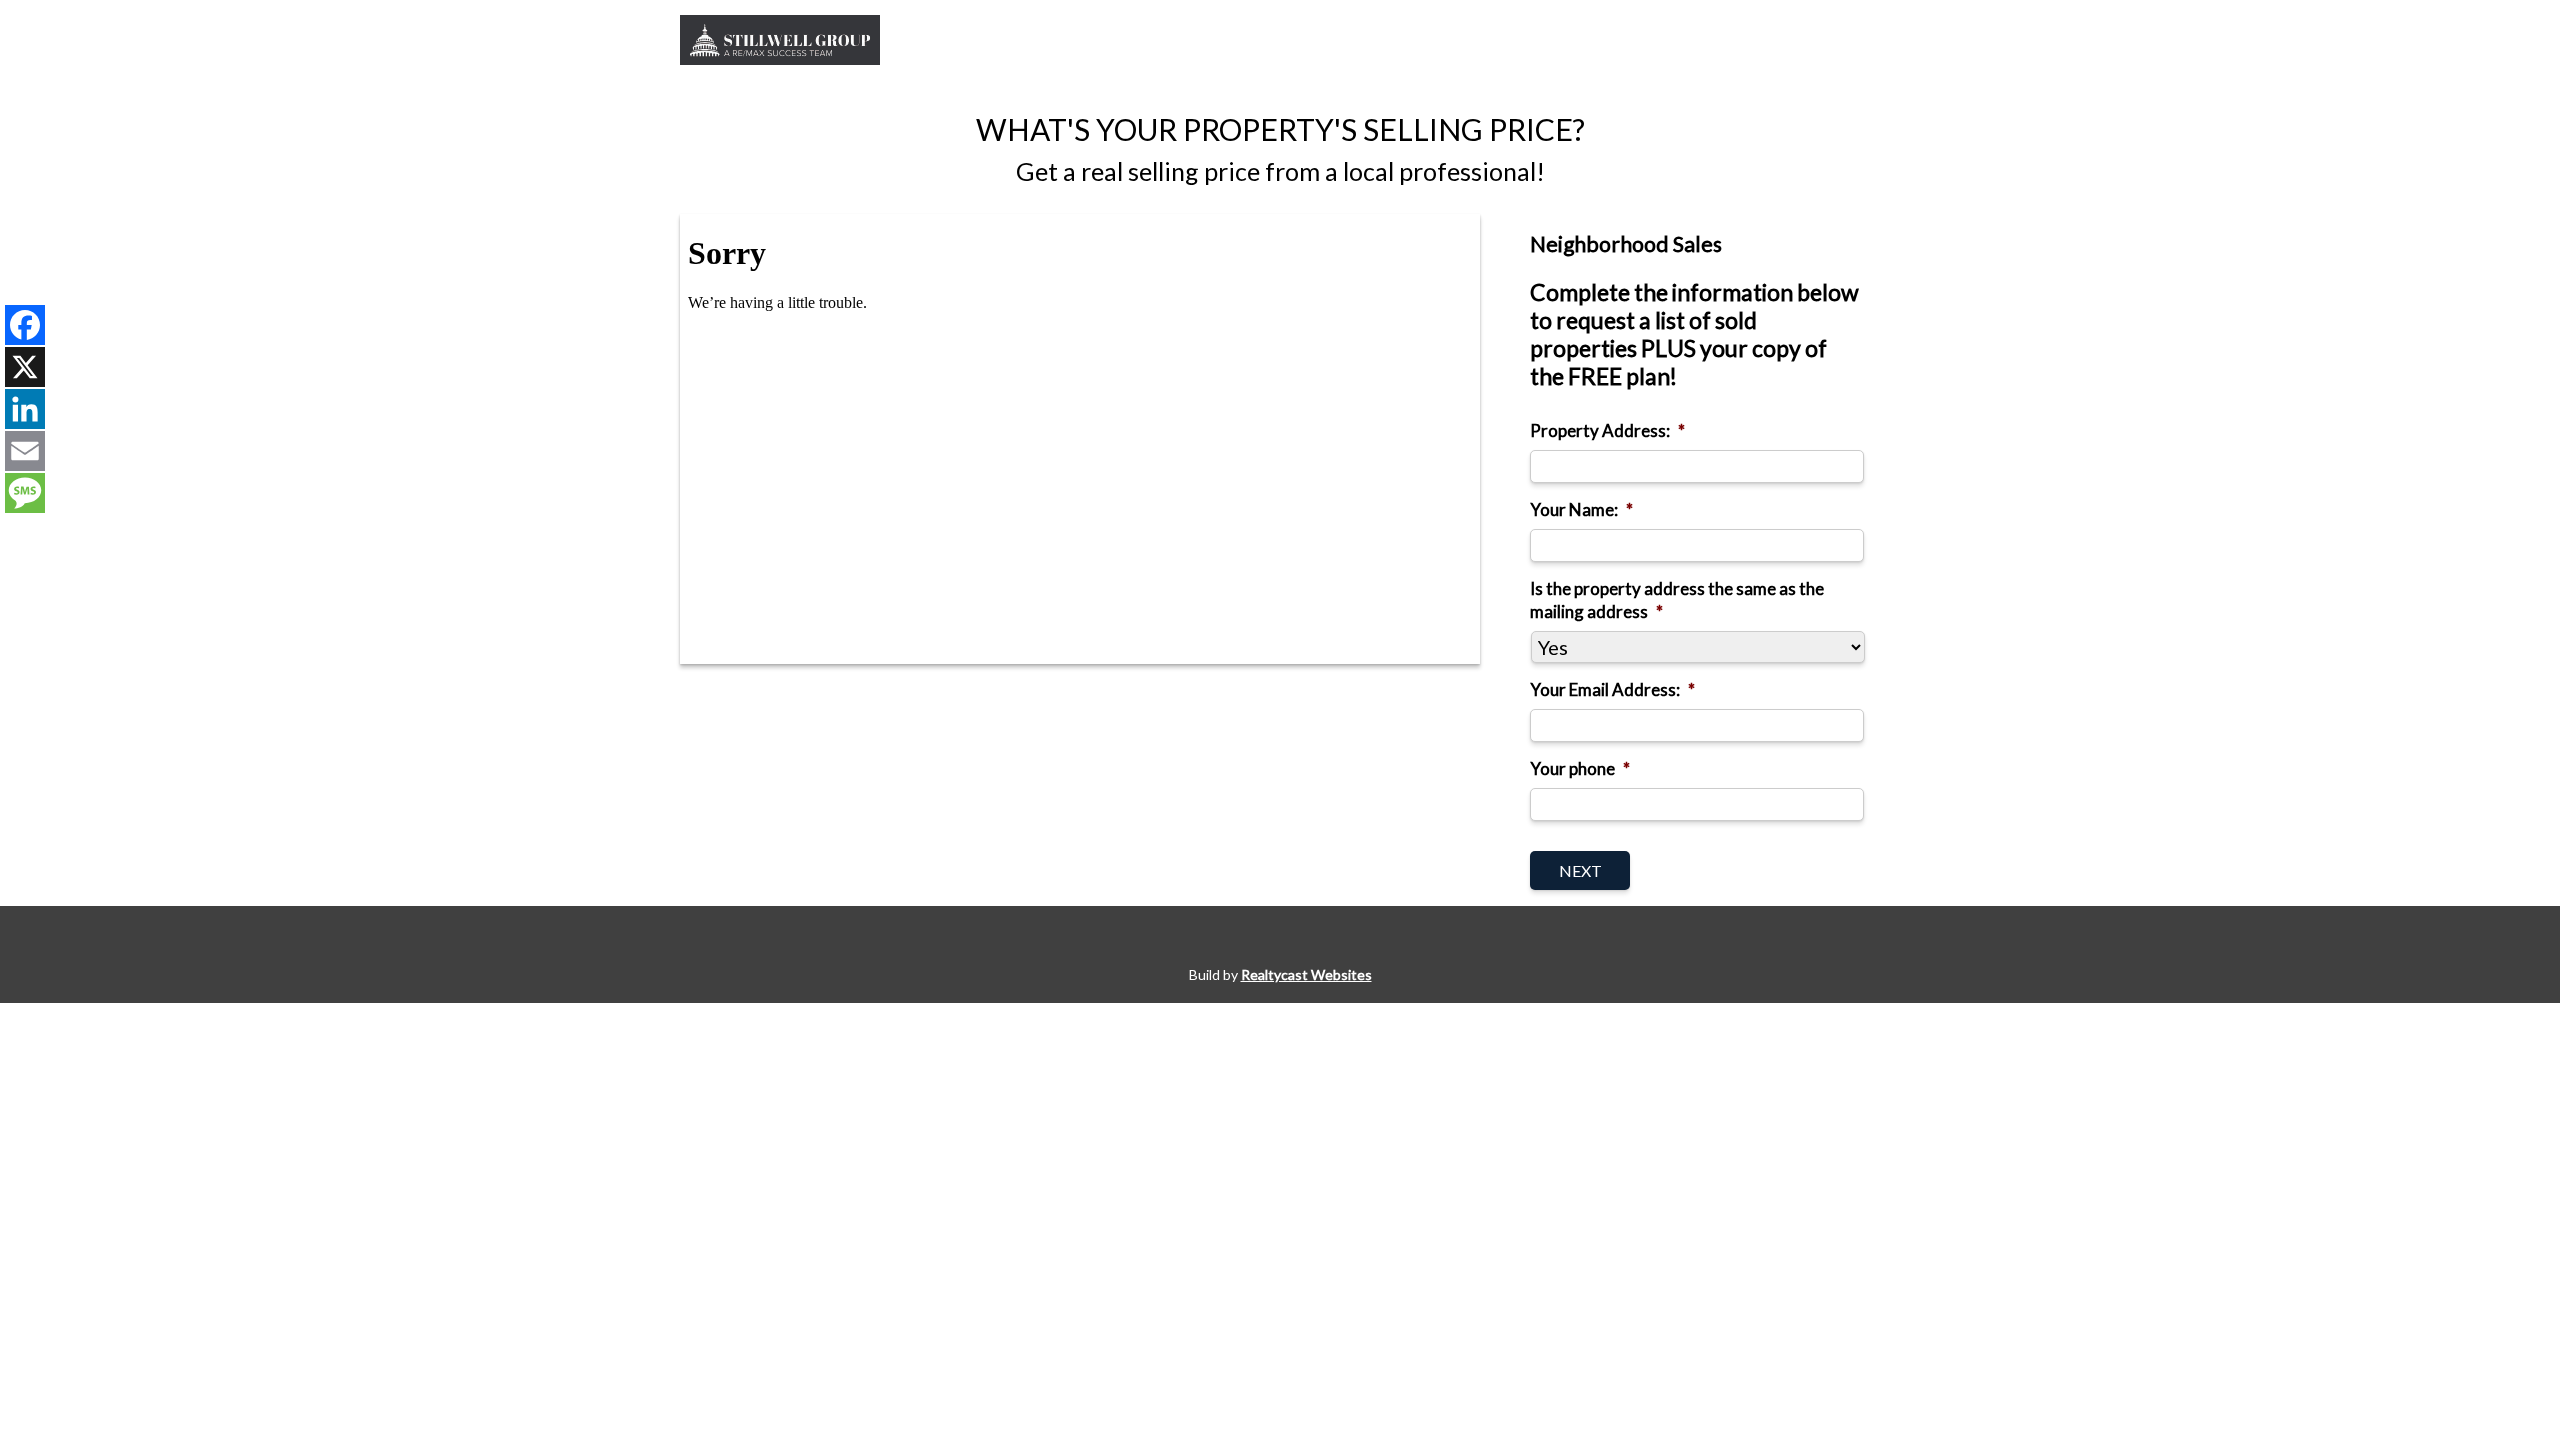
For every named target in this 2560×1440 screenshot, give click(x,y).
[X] (25, 367)
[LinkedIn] (25, 409)
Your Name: (1581, 509)
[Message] (25, 493)
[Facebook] (25, 325)
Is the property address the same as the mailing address (1677, 599)
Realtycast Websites (1306, 974)
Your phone (1580, 768)
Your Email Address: (1612, 689)
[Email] (25, 451)
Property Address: (1607, 430)
